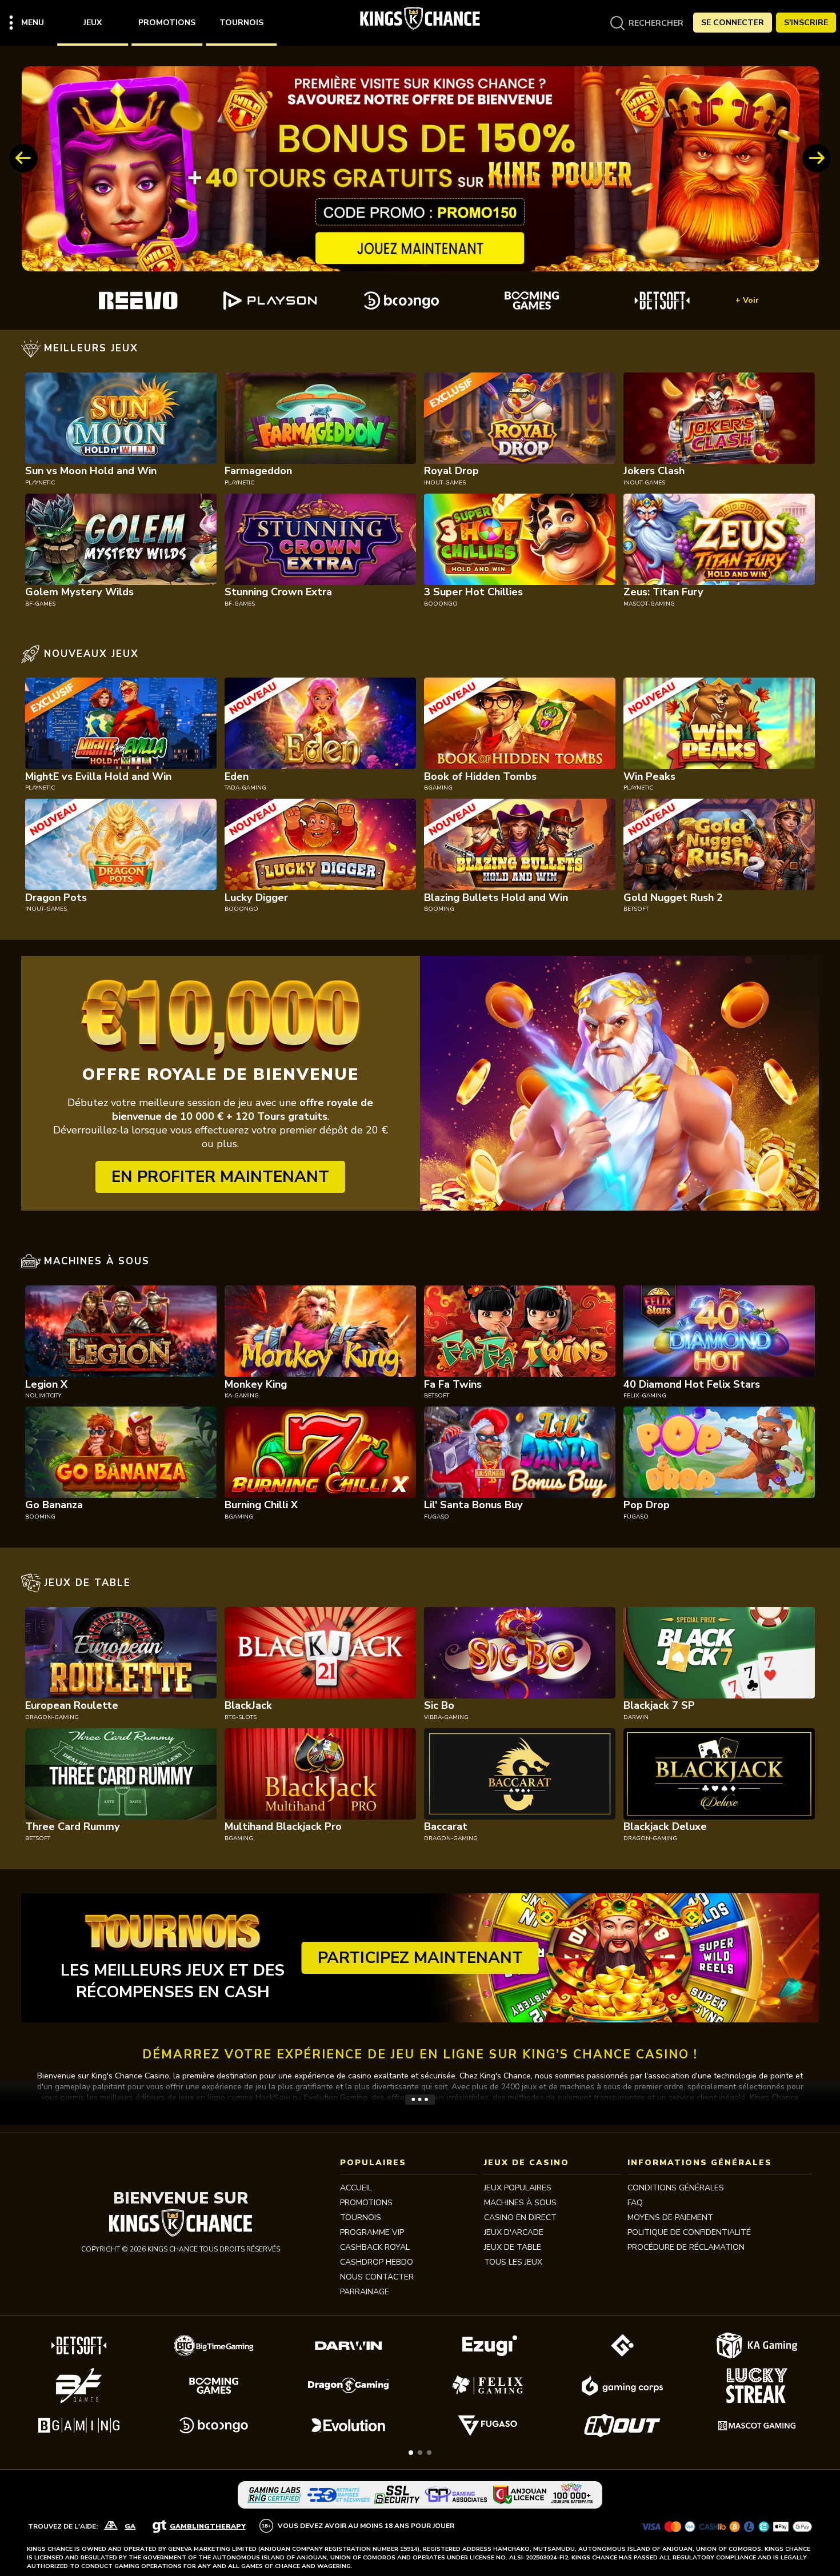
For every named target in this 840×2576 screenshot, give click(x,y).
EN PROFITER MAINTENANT (220, 1177)
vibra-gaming (446, 1717)
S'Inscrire (806, 23)
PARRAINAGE (365, 2292)
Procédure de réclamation (686, 2247)
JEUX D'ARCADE (514, 2232)
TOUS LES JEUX (513, 2262)
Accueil (356, 2188)
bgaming (438, 788)
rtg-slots (241, 1717)
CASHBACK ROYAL (375, 2247)
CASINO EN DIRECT (520, 2218)
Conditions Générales (676, 2188)
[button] (411, 2453)
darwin (636, 1717)
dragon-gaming (52, 1717)
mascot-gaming (649, 604)
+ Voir (747, 300)
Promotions (167, 23)
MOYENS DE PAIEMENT (670, 2218)
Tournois (241, 23)
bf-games (40, 604)
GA (130, 2526)
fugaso (437, 1517)
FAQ (635, 2203)
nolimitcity (43, 1396)
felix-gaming (645, 1396)
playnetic (40, 483)
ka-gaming (242, 1396)
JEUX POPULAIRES (518, 2188)
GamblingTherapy (208, 2526)
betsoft (636, 909)
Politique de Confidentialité (689, 2232)
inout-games (445, 483)
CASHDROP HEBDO (377, 2262)
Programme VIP (372, 2232)
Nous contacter (377, 2277)
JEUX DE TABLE (513, 2247)
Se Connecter (733, 23)
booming (439, 909)
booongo (441, 604)
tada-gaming (245, 788)
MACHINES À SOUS (520, 2203)
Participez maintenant (420, 1958)
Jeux (93, 23)
